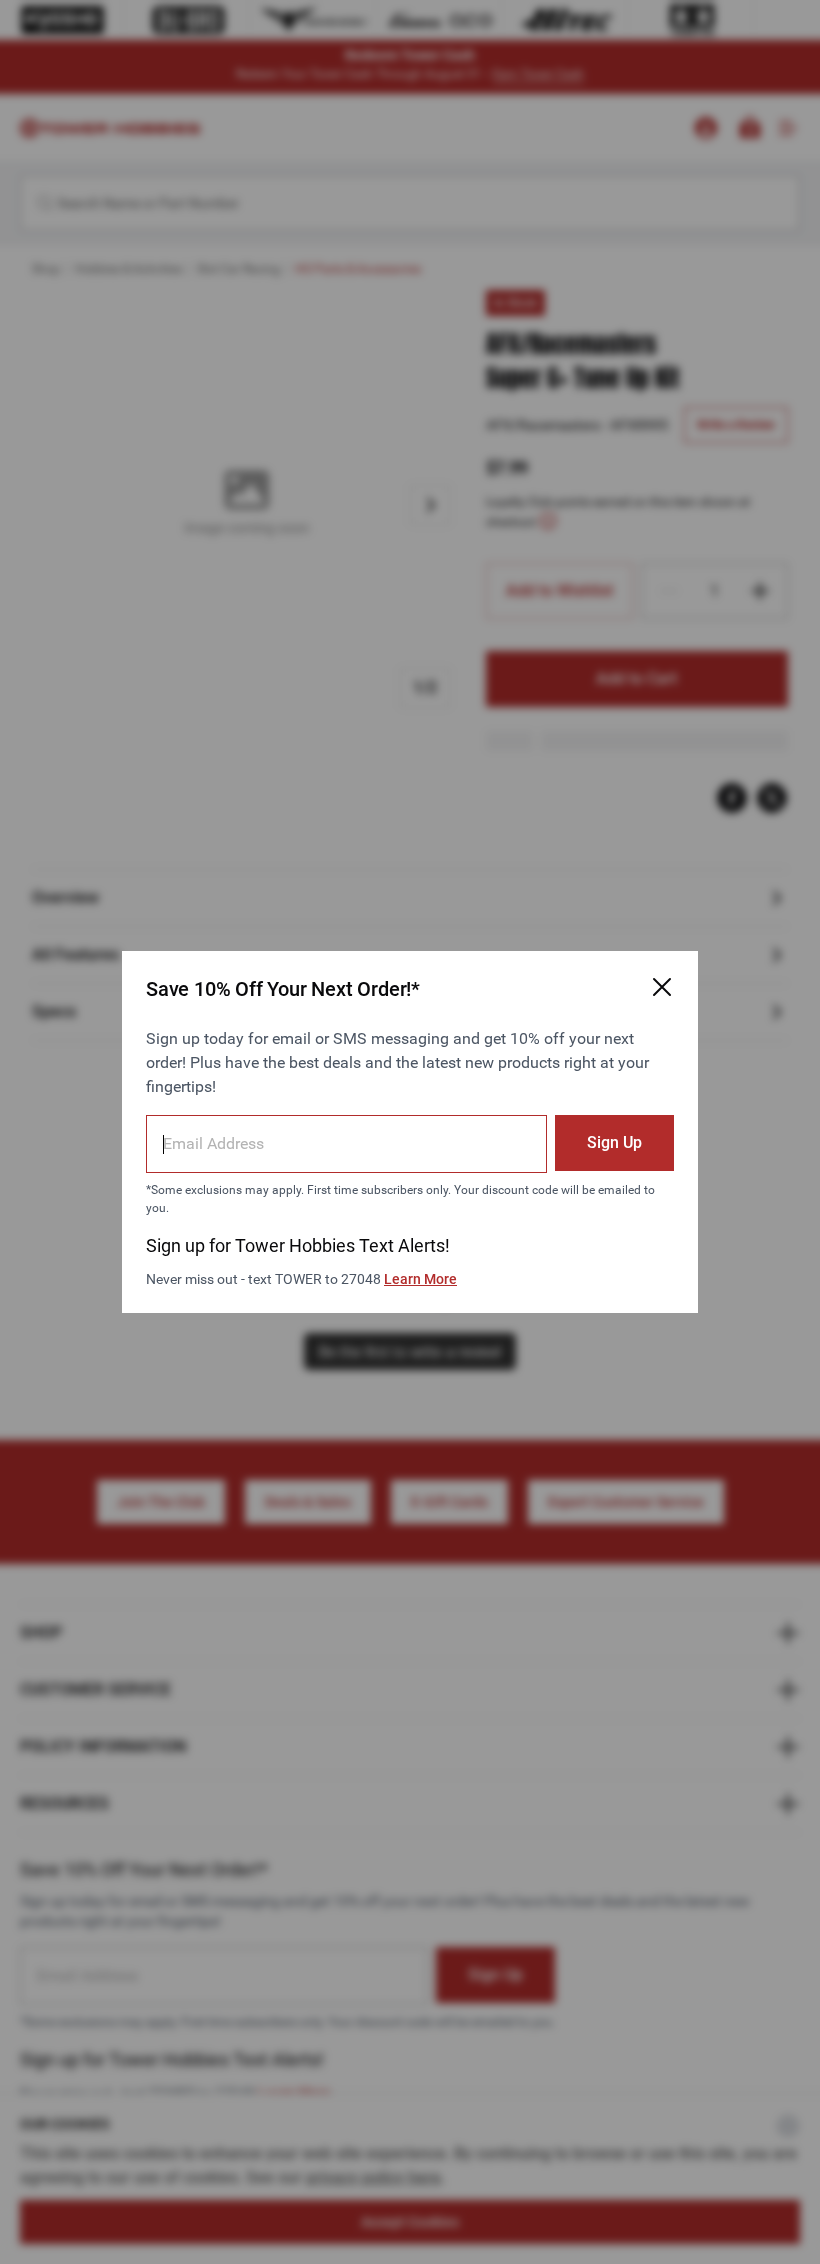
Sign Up (614, 1142)
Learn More (420, 1279)
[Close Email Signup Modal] (662, 987)
